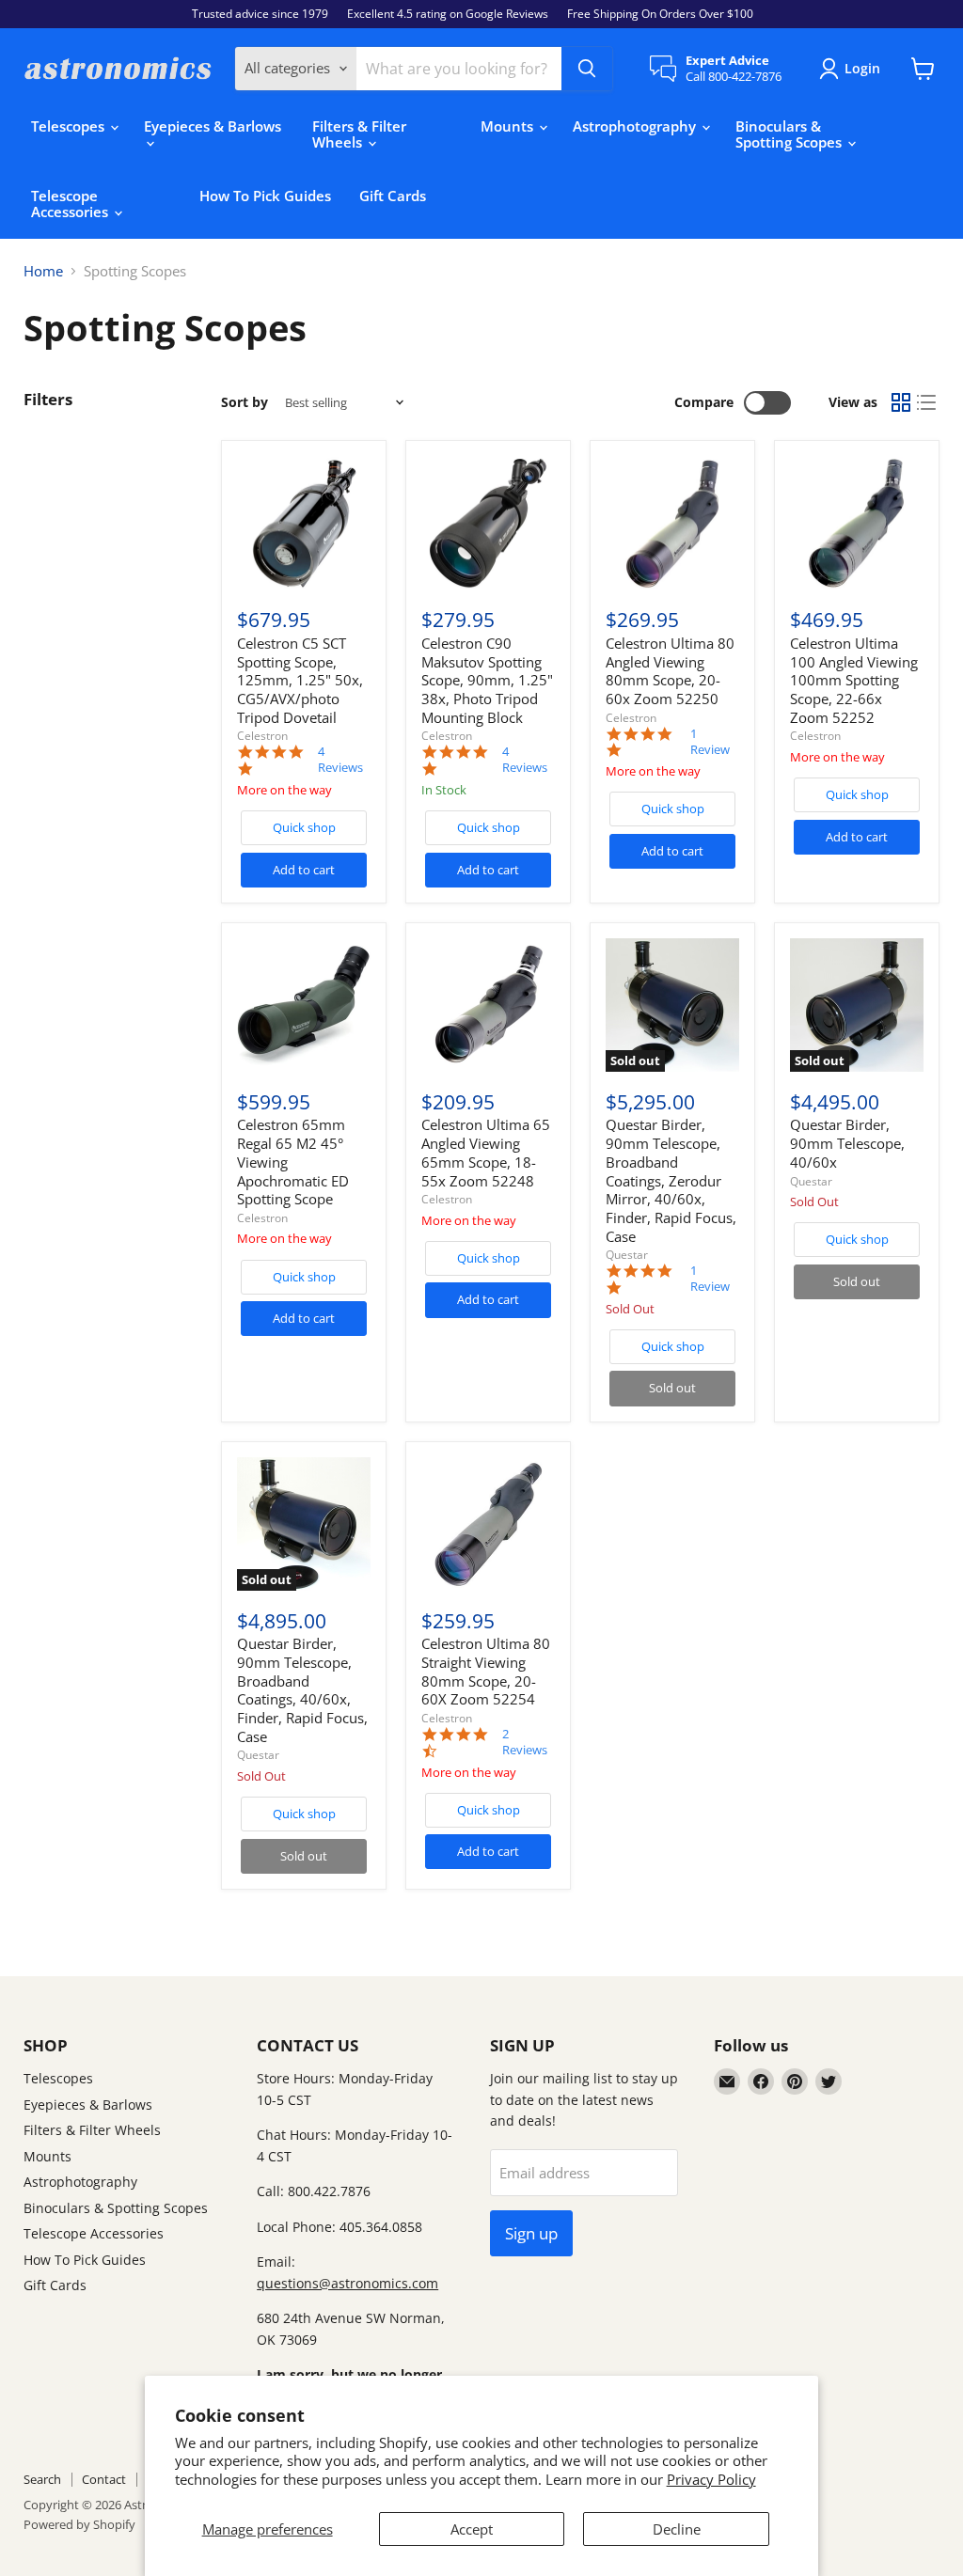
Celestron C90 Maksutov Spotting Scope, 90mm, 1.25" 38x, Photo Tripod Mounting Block (487, 680)
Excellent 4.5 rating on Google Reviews (448, 14)
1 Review (710, 742)
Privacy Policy (711, 2479)
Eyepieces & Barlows (213, 126)
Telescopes (70, 126)
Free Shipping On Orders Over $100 (660, 14)
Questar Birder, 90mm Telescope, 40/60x (847, 1143)
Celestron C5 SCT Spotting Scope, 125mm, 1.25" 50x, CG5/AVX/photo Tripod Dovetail (300, 680)
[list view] (927, 403)
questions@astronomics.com (347, 2283)
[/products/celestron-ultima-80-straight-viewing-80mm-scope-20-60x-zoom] (488, 1524)
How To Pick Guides (265, 196)
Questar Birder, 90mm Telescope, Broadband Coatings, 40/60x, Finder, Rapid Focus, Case (302, 1689)
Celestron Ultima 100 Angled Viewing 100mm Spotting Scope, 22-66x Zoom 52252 (854, 680)
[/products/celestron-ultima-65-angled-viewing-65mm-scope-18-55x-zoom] (488, 1005)
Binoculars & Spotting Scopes (790, 134)
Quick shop (304, 827)
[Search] (587, 69)
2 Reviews (525, 1742)
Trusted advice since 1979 (260, 14)
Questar (627, 1255)
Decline (677, 2529)
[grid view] (901, 403)
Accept (472, 2529)
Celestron (262, 736)
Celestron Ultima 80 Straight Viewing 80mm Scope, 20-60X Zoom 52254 (486, 1671)
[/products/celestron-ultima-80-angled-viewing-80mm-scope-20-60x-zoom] (672, 524)
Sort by (245, 402)
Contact (104, 2479)
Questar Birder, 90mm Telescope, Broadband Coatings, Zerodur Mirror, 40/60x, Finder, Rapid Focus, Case (671, 1180)
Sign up (531, 2233)
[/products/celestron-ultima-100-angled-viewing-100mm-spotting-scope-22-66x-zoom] (857, 524)
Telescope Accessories (71, 204)
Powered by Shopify (79, 2524)
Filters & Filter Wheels (359, 134)
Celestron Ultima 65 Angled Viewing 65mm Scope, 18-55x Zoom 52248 (486, 1152)
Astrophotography (636, 126)
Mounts (509, 126)
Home (43, 271)
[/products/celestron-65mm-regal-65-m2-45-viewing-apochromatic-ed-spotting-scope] (304, 1005)
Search (42, 2479)
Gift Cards (393, 196)
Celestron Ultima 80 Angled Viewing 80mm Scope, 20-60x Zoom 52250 (670, 671)
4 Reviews (340, 760)
